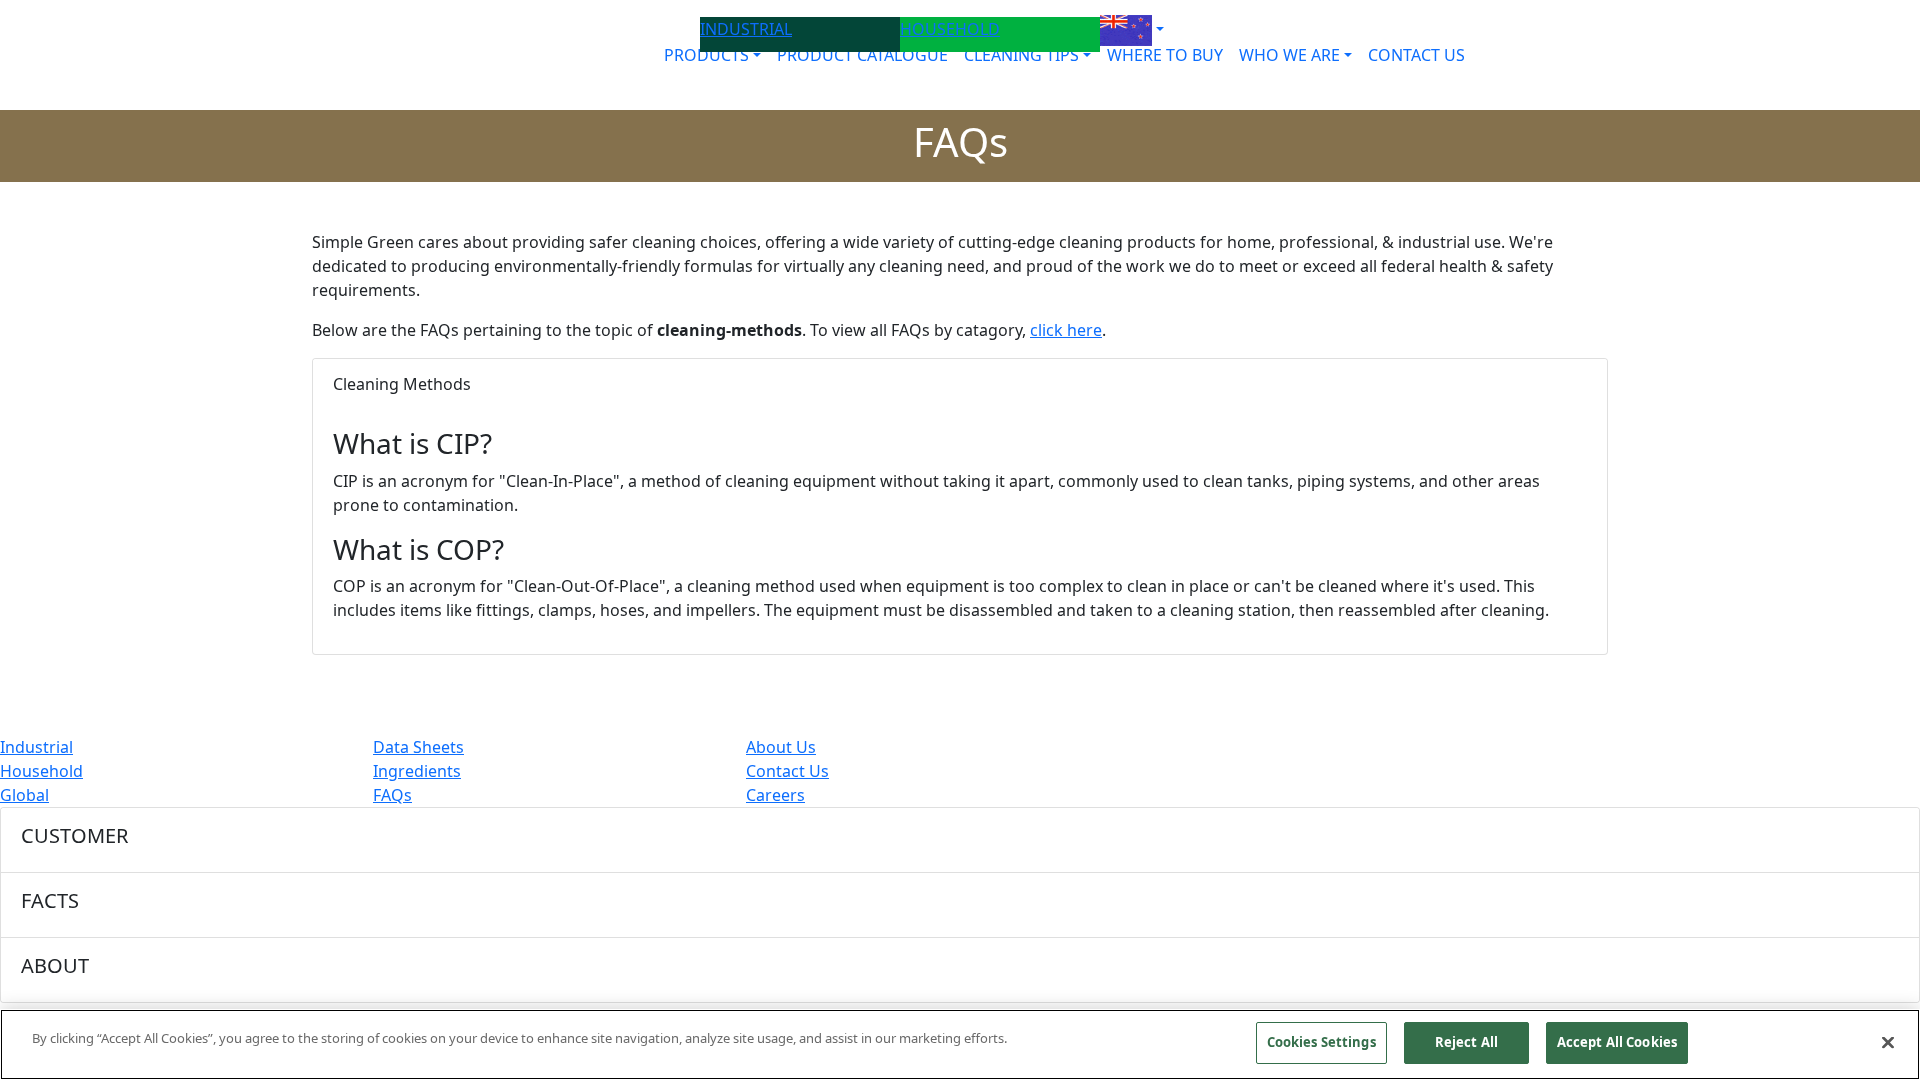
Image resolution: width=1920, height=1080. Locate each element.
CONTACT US (1416, 55)
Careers (775, 795)
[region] (960, 1044)
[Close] (1888, 1042)
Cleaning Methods (402, 384)
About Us (781, 747)
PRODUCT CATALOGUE (862, 55)
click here (1066, 330)
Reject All (1466, 1042)
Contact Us (787, 771)
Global (24, 795)
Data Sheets (418, 747)
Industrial (36, 747)
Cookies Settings (1321, 1042)
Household (41, 771)
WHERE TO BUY (1165, 55)
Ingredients (417, 771)
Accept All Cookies (1617, 1042)
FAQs (392, 795)
